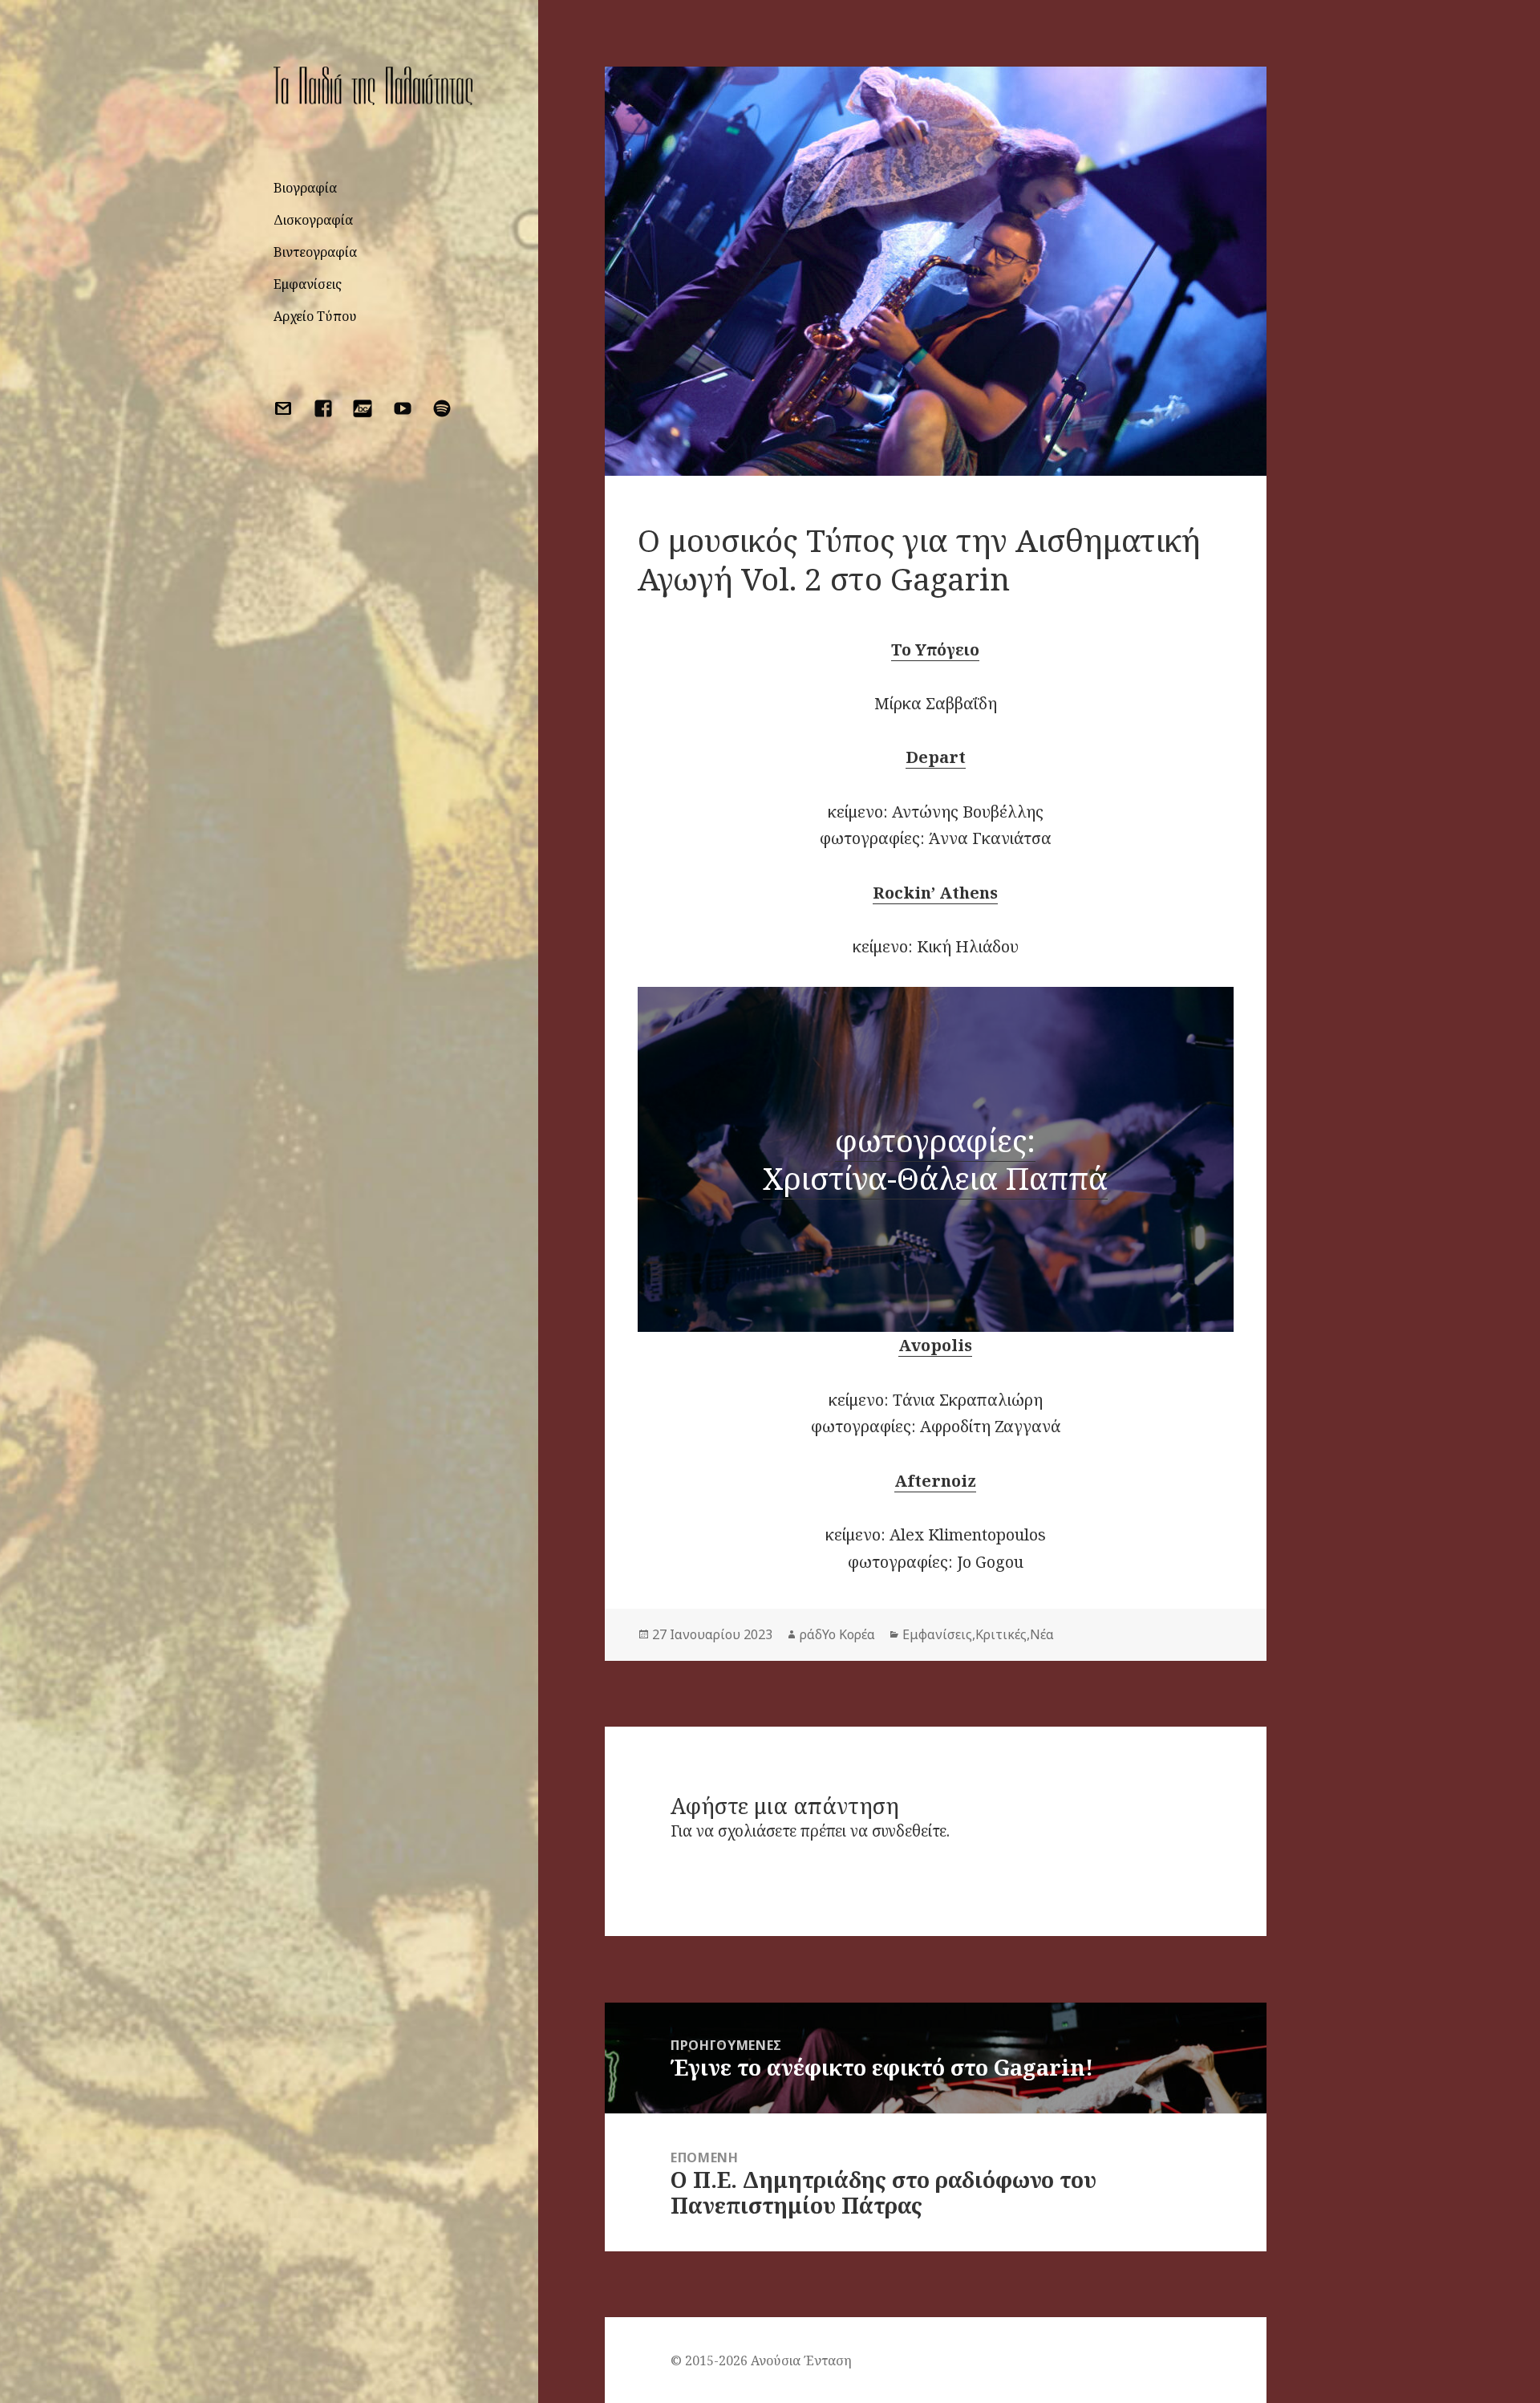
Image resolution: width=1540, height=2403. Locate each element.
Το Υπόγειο (935, 649)
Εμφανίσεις (308, 284)
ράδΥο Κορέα (837, 1634)
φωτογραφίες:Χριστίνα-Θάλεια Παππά (935, 1159)
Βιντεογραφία (315, 252)
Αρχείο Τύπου (315, 316)
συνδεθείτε (909, 1831)
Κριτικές (1001, 1634)
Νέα (1042, 1634)
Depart (936, 757)
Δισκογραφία (313, 220)
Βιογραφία (305, 188)
